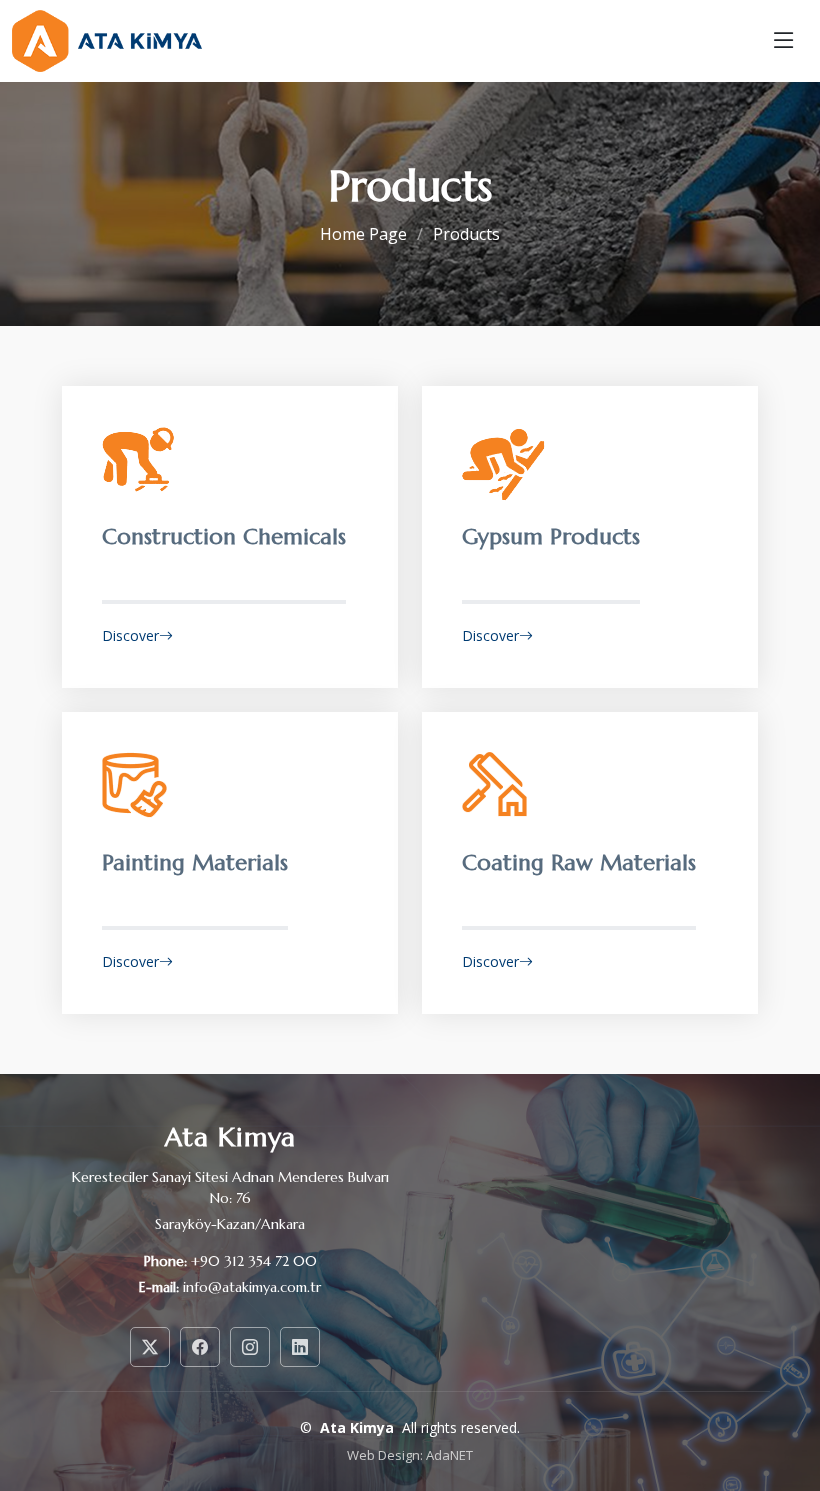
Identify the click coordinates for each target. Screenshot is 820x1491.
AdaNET (449, 1455)
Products (466, 234)
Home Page (363, 234)
